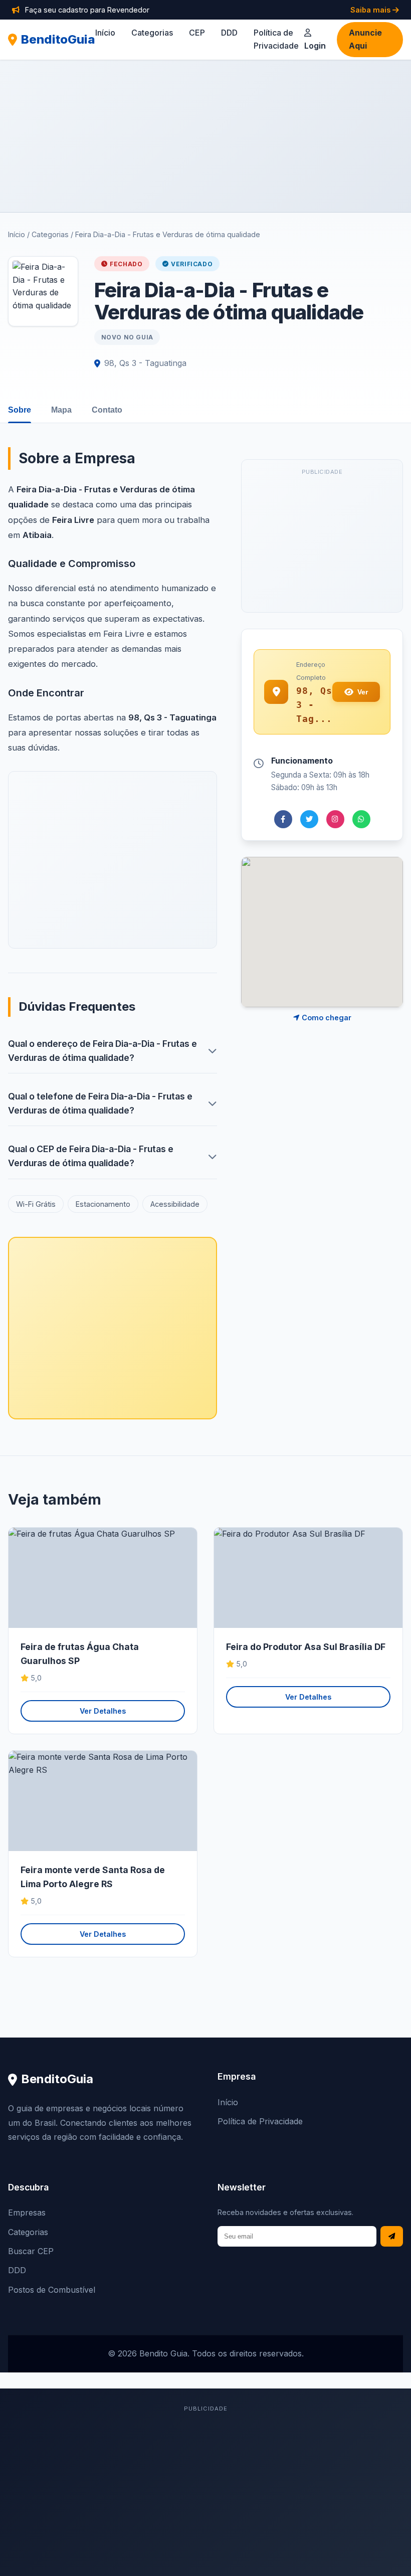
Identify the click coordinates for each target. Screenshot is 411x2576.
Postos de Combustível (52, 2290)
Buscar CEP (31, 2251)
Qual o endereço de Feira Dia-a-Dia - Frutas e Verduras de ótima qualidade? (102, 1051)
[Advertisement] (205, 136)
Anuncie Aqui (365, 39)
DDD (229, 33)
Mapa (61, 410)
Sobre (20, 410)
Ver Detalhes (103, 1711)
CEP (197, 33)
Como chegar (326, 1018)
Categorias (152, 33)
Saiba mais (371, 10)
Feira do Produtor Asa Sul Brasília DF (306, 1647)
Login (315, 46)
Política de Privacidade (260, 2121)
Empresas (27, 2213)
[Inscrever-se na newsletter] (392, 2236)
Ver (363, 692)
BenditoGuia (58, 39)
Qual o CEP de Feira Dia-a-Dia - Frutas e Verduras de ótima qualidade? (91, 1156)
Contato (107, 410)
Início (105, 33)
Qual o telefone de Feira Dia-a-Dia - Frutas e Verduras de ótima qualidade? (100, 1103)
